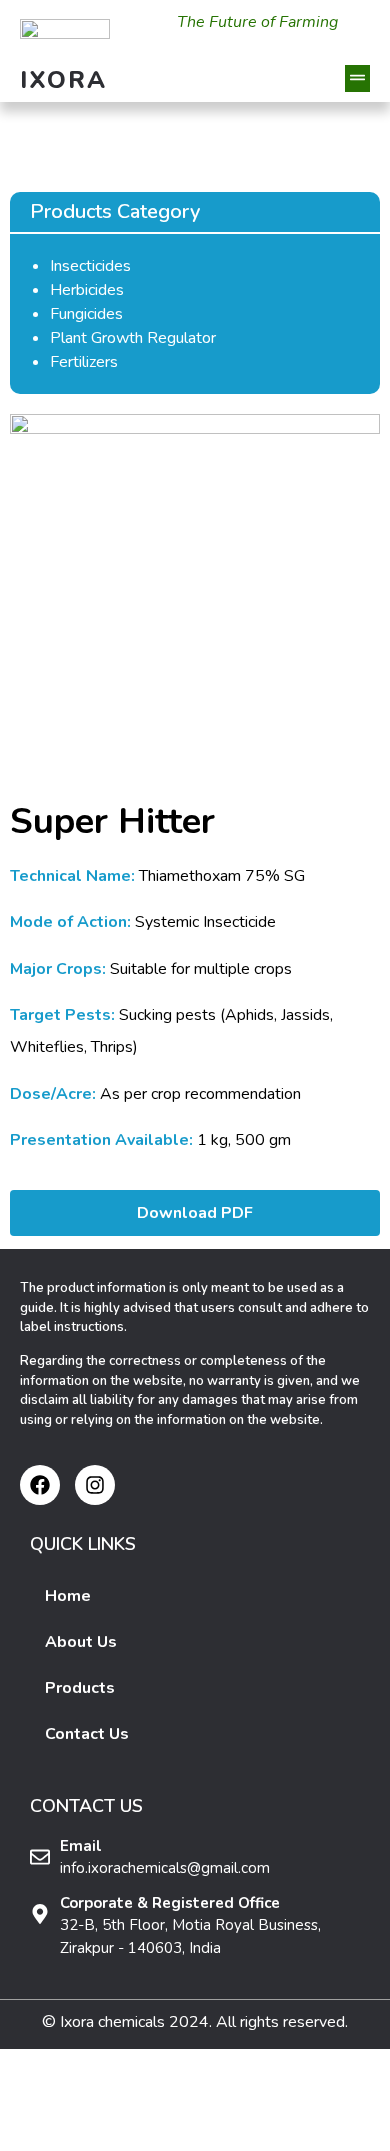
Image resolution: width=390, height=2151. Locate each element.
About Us (81, 1642)
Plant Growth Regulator (133, 338)
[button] (358, 79)
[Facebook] (40, 1485)
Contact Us (87, 1734)
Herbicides (87, 290)
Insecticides (90, 266)
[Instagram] (95, 1485)
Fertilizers (84, 362)
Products (80, 1688)
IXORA (64, 80)
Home (68, 1596)
